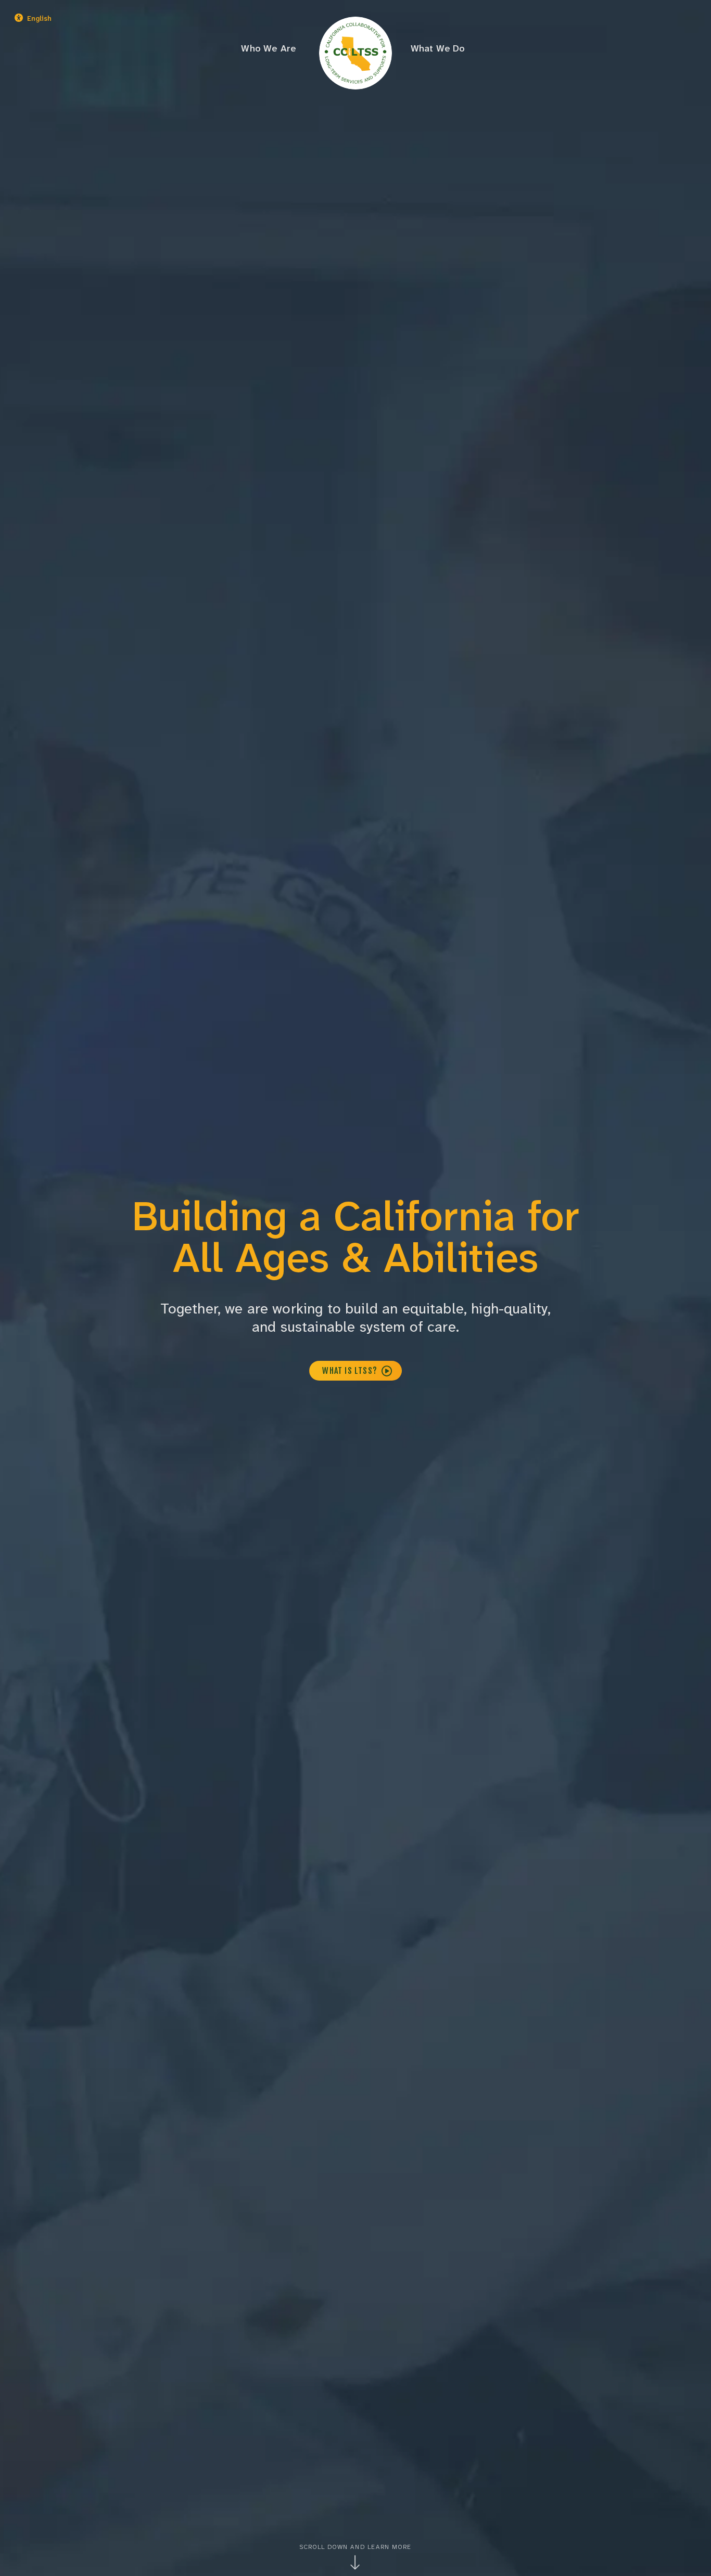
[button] (64, 19)
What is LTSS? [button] (351, 1371)
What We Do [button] (438, 48)
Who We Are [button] (269, 48)
